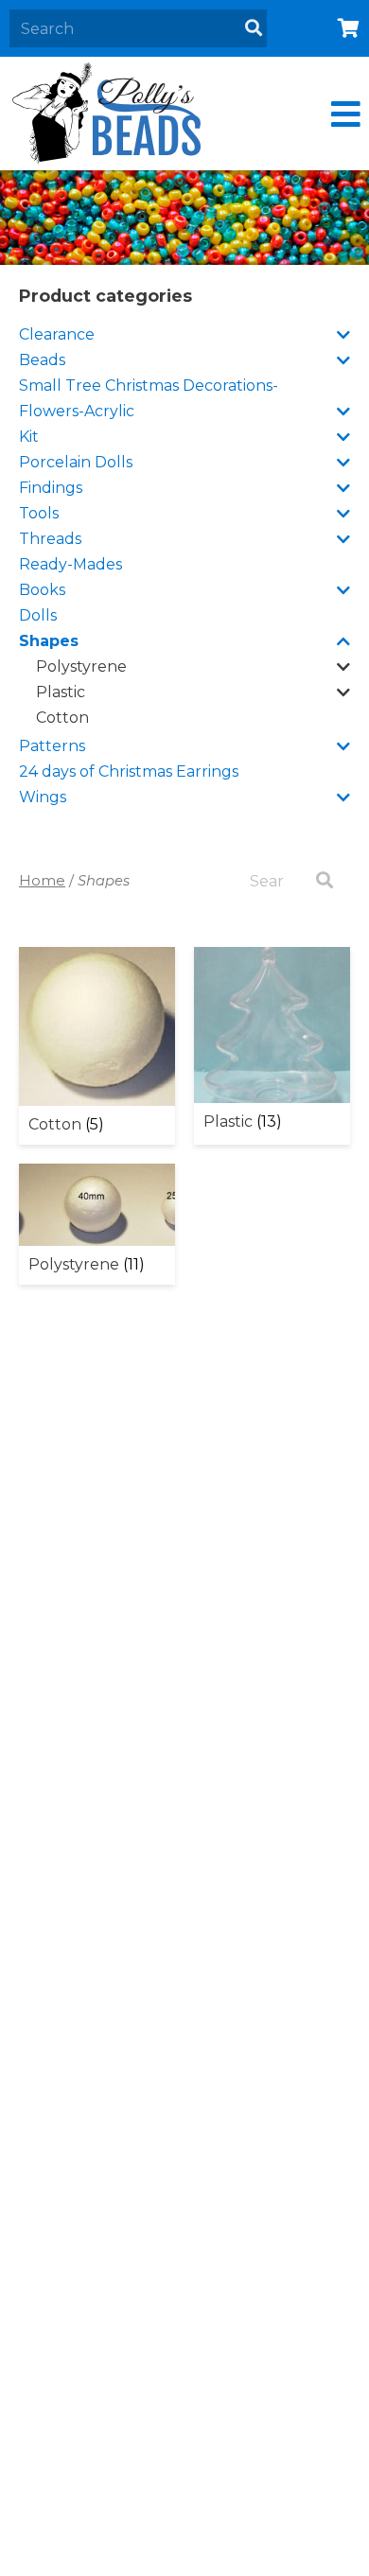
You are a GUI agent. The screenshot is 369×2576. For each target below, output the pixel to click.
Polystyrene (81, 666)
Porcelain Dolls (76, 462)
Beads (42, 360)
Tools (39, 513)
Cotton (62, 718)
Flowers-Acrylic (77, 411)
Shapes (49, 641)
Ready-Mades (70, 564)
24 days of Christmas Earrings (129, 771)
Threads (50, 539)
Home (42, 881)
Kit (29, 437)
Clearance (57, 334)
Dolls (38, 615)
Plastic (61, 692)
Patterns (52, 746)
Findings (51, 488)
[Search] (254, 28)
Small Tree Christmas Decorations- (149, 386)
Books (42, 590)
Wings (43, 797)
